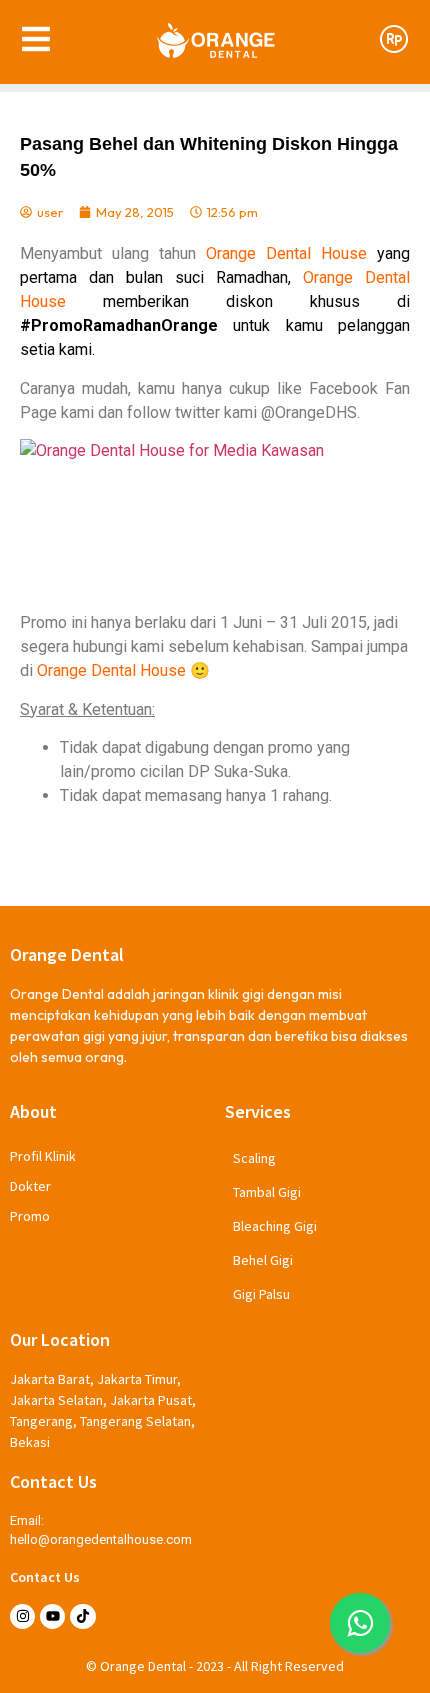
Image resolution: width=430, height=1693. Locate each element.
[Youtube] (52, 1616)
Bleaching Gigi (275, 1226)
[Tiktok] (82, 1616)
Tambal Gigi (267, 1192)
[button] (360, 1623)
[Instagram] (22, 1616)
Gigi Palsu (261, 1294)
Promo (30, 1216)
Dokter (30, 1186)
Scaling (254, 1158)
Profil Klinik (43, 1156)
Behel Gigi (263, 1260)
